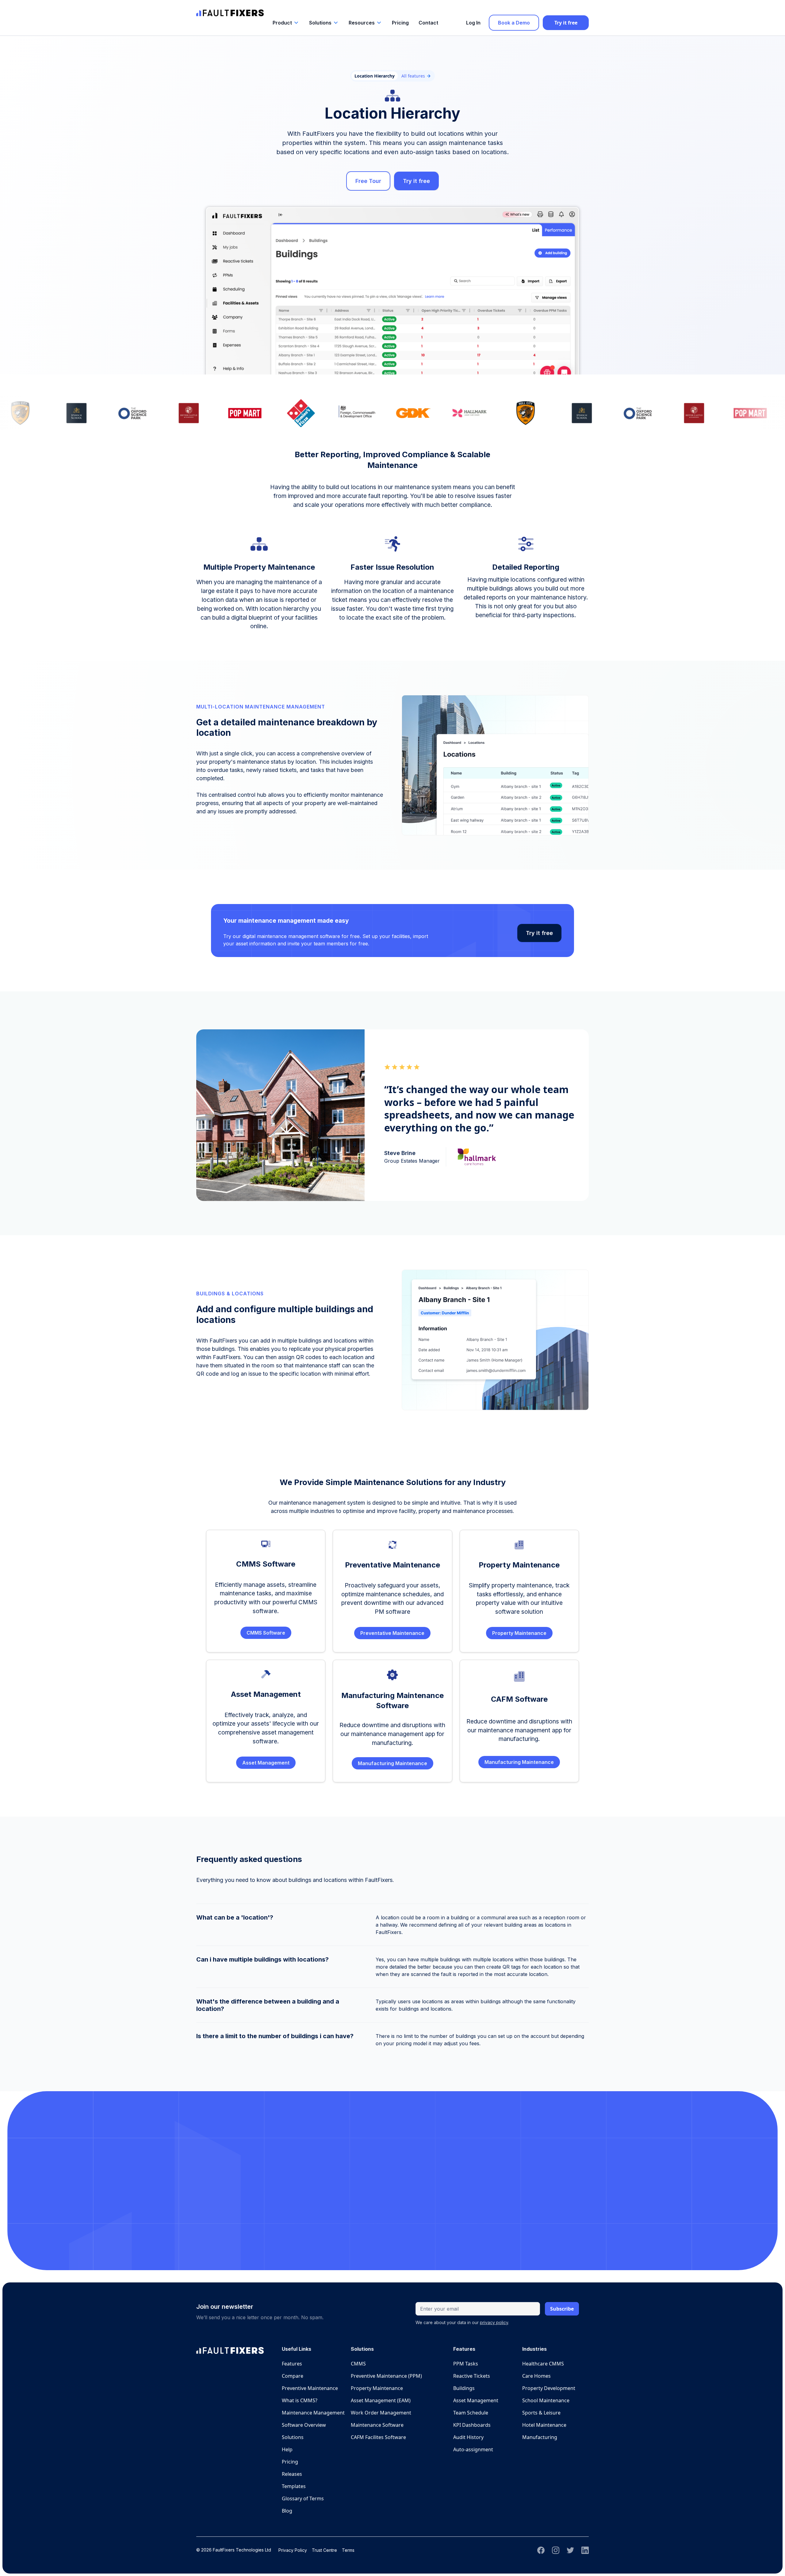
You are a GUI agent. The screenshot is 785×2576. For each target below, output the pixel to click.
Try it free (566, 23)
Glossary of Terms (303, 2498)
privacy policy (494, 2322)
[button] (286, 23)
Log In (473, 23)
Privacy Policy (293, 2550)
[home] (230, 10)
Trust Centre (324, 2550)
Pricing (400, 23)
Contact (428, 23)
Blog (287, 2511)
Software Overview (304, 2425)
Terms (348, 2550)
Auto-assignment (473, 2449)
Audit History (468, 2437)
